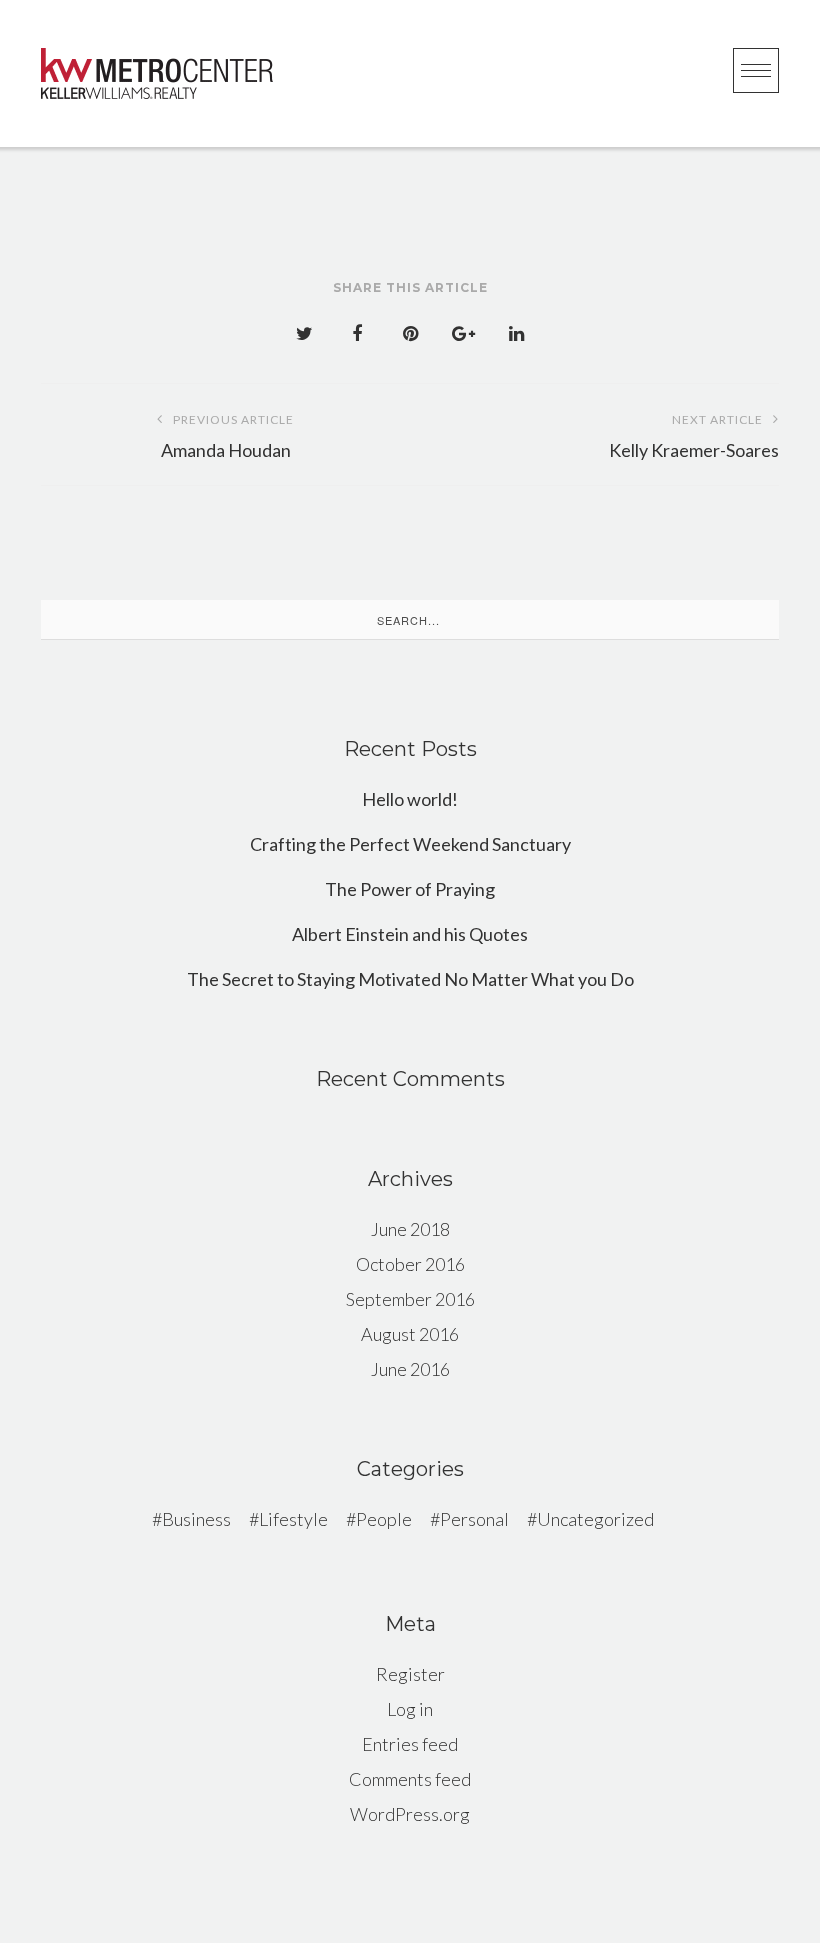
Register (410, 1674)
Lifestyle (293, 1519)
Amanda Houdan (228, 436)
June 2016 (410, 1369)
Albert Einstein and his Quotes (410, 934)
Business (196, 1519)
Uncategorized (595, 1519)
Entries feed (410, 1744)
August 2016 (410, 1334)
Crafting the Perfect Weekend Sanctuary (410, 844)
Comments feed (410, 1779)
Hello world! (410, 799)
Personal (474, 1519)
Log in (410, 1709)
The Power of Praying (410, 889)
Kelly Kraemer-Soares (694, 436)
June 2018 (410, 1229)
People (384, 1519)
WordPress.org (410, 1814)
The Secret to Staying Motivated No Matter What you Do (410, 979)
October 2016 (410, 1264)
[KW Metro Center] (157, 73)
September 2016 (410, 1299)
